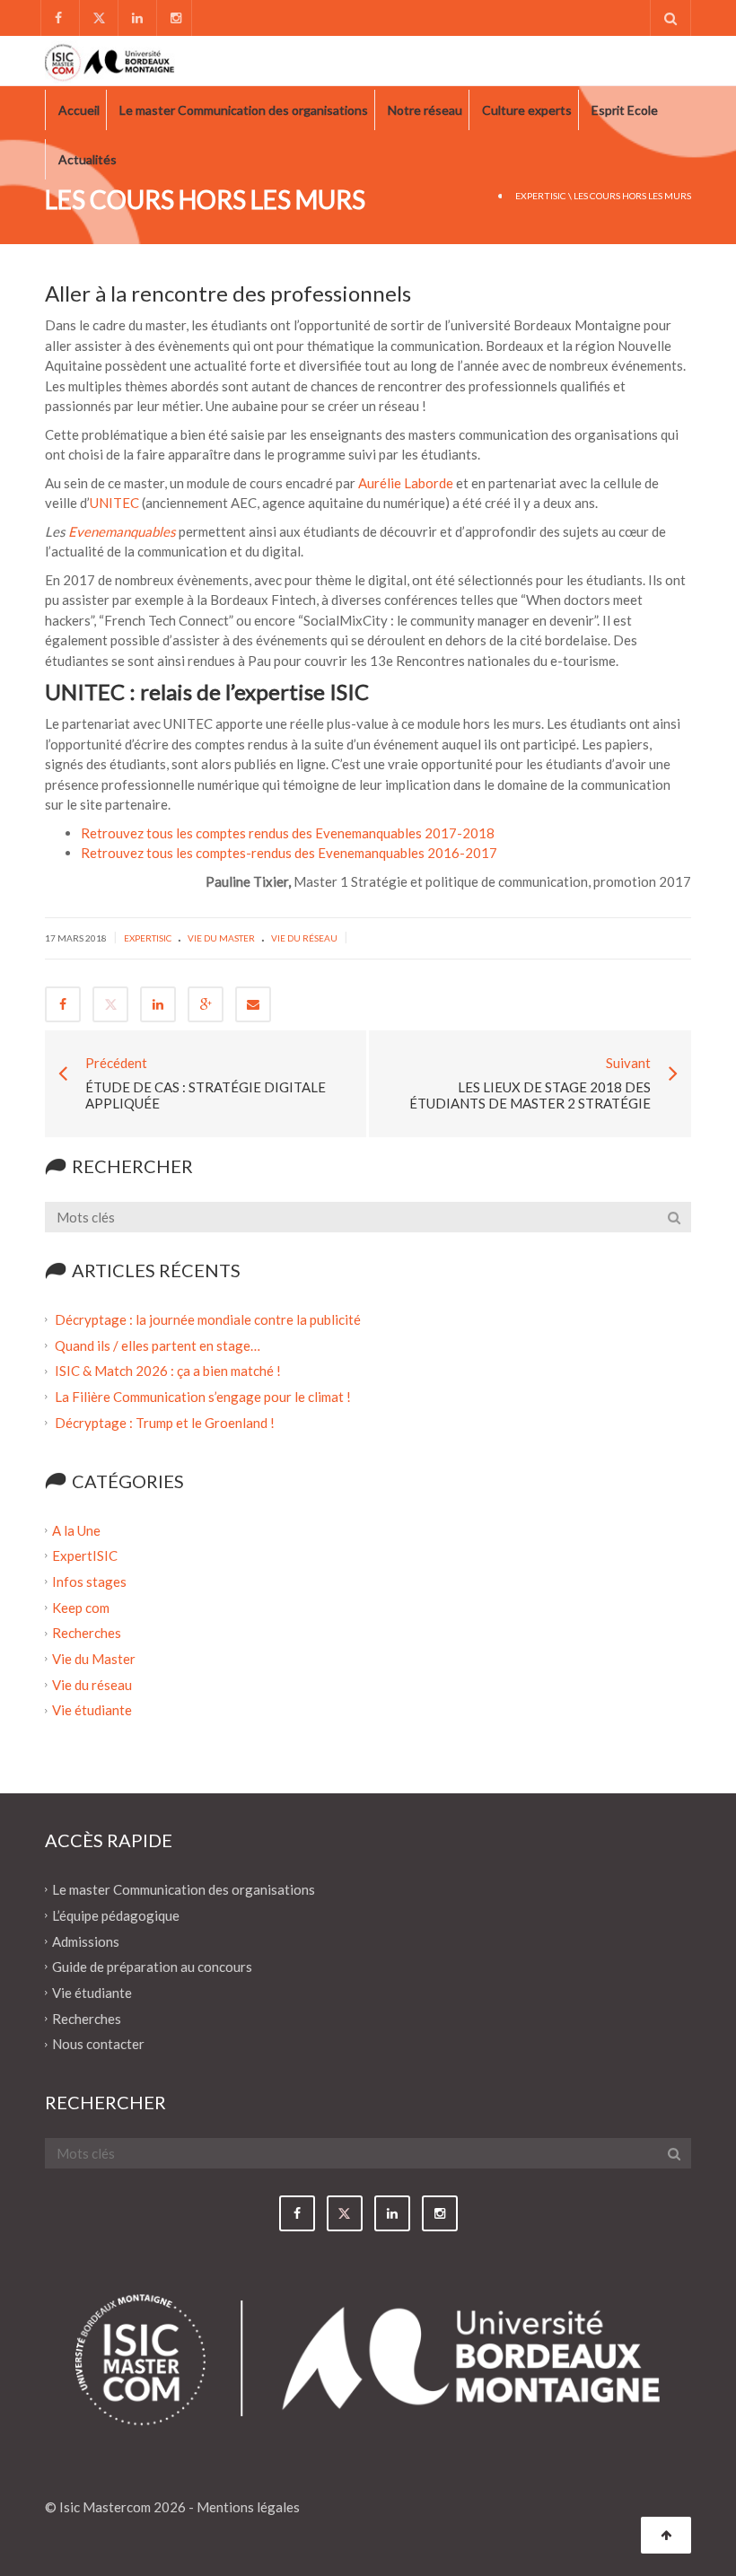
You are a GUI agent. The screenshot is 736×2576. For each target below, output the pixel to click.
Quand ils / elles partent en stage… (158, 1345)
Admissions (86, 1941)
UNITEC (114, 503)
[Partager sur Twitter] (110, 1004)
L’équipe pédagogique (116, 1915)
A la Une (76, 1529)
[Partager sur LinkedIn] (158, 1004)
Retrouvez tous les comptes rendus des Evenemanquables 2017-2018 (288, 833)
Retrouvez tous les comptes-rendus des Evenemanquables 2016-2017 (289, 853)
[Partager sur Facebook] (63, 1004)
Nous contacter (98, 2044)
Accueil (79, 110)
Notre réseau (425, 110)
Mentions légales (248, 2507)
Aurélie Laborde (406, 483)
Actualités (88, 159)
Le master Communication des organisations (244, 110)
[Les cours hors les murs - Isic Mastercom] (110, 60)
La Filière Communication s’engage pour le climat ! (204, 1397)
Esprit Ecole (625, 110)
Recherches (87, 1633)
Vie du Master (221, 938)
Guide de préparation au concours (152, 1967)
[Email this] (253, 1004)
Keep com (81, 1607)
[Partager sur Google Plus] (206, 1004)
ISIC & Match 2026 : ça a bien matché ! (168, 1371)
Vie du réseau (304, 938)
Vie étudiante (92, 1710)
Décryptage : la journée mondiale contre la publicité (208, 1319)
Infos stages (89, 1582)
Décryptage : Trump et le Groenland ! (166, 1423)
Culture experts (527, 110)
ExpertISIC (541, 196)
